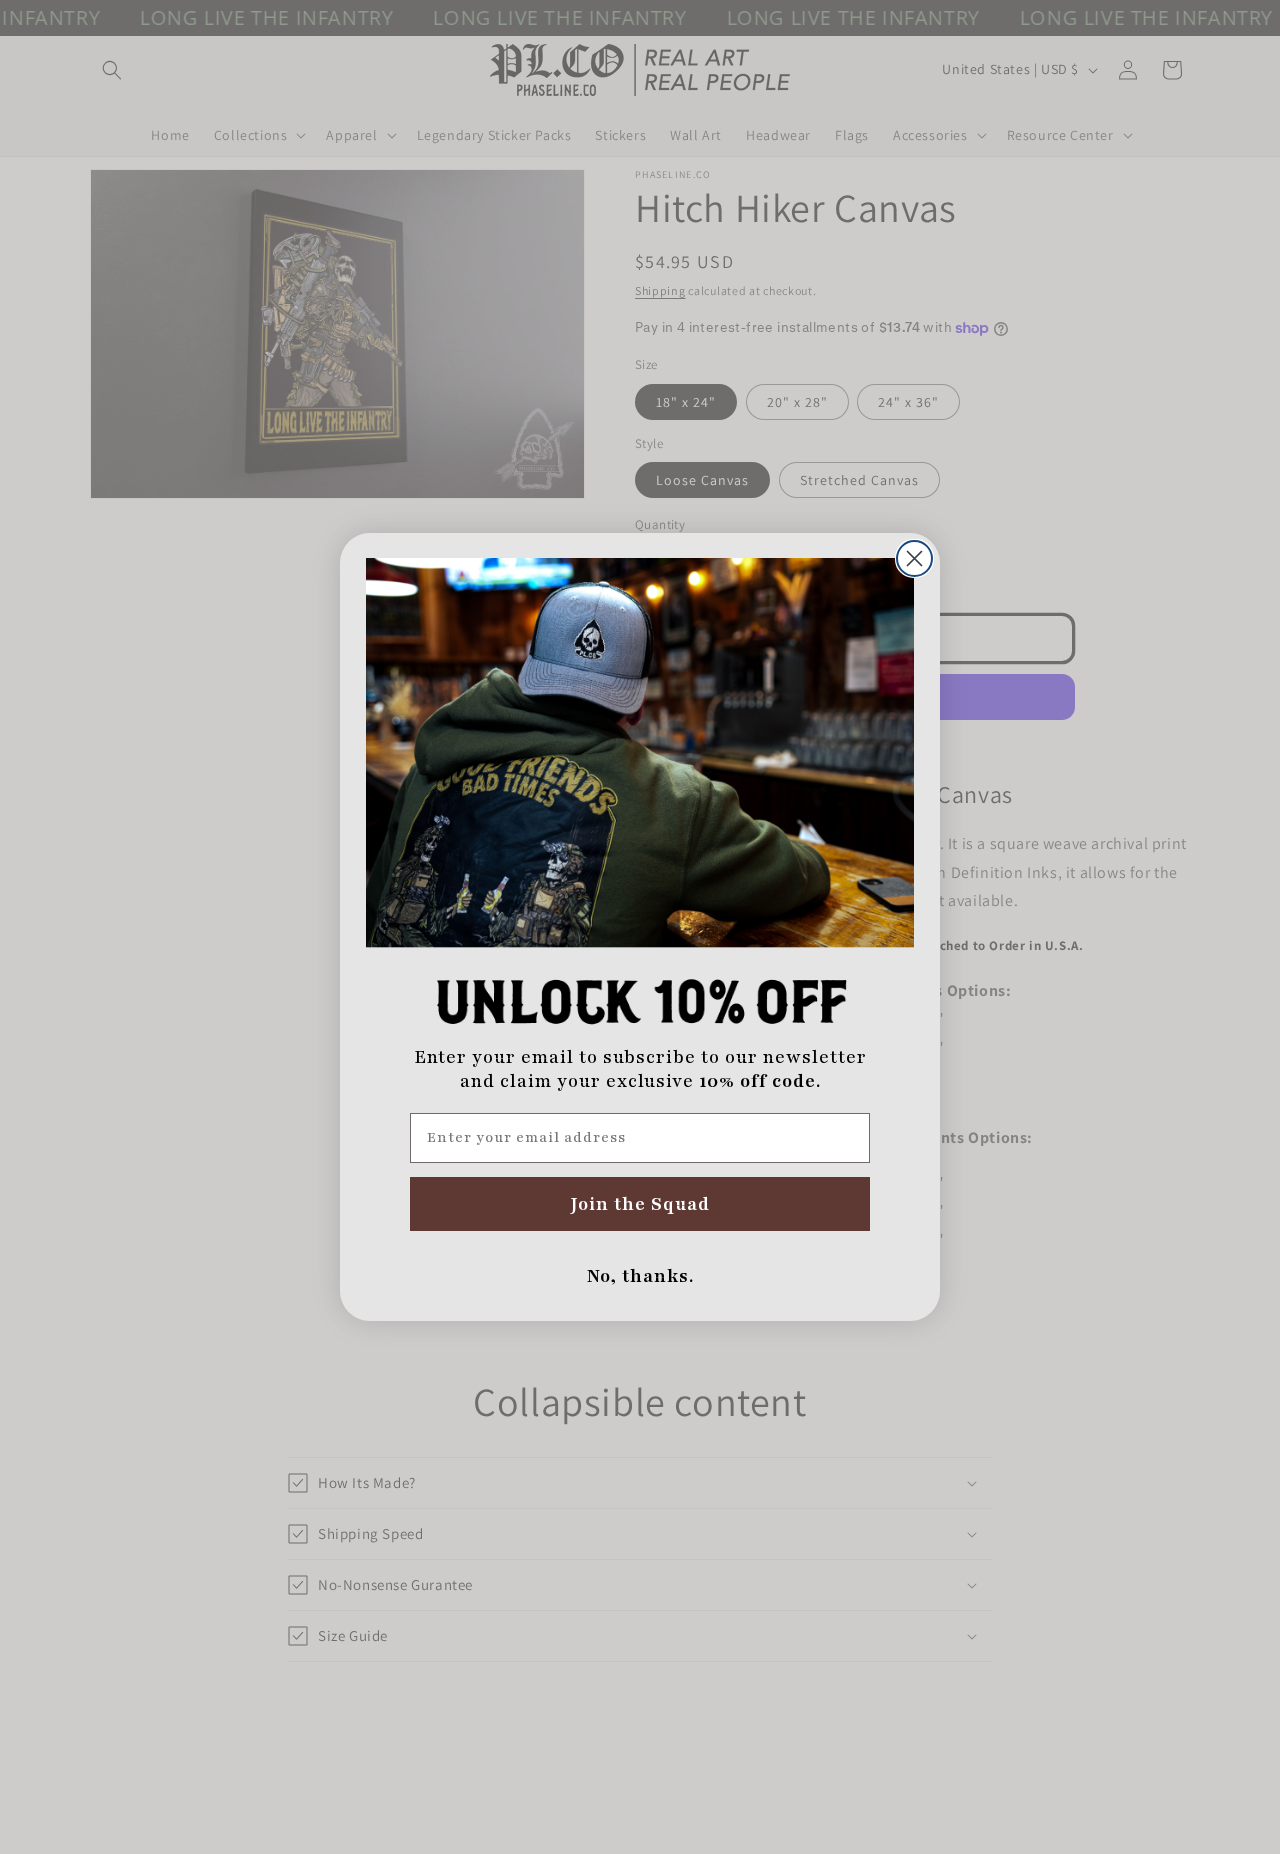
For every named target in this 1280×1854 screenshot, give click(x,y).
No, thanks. (640, 1276)
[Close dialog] (914, 558)
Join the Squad (640, 1204)
